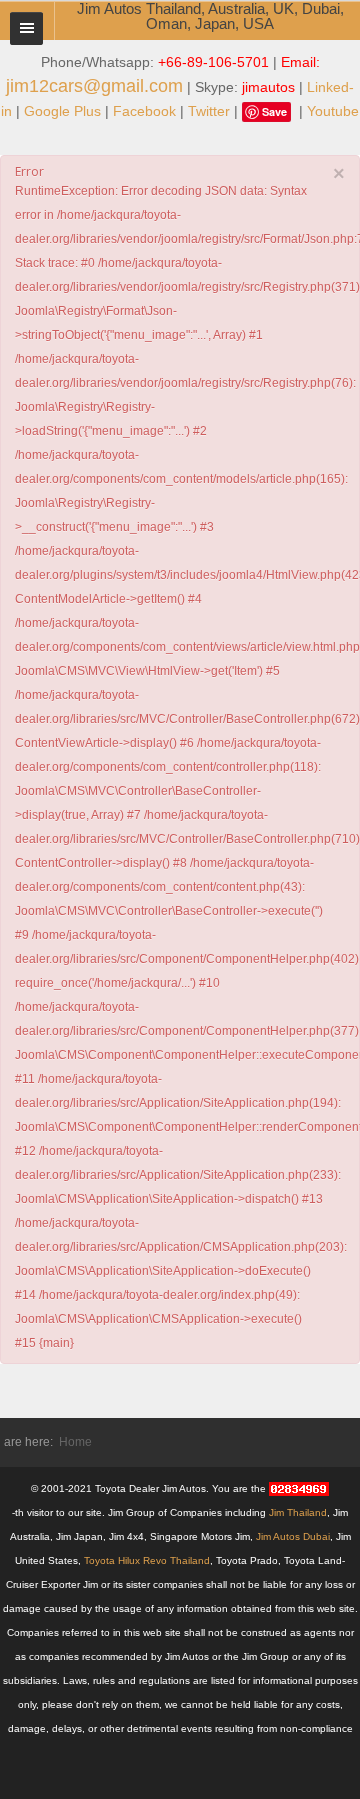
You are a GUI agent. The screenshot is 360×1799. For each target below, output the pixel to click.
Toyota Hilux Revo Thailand (147, 1560)
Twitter (209, 111)
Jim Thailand (298, 1512)
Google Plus (62, 111)
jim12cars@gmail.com (94, 86)
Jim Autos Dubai (293, 1536)
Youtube (333, 111)
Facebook (144, 111)
